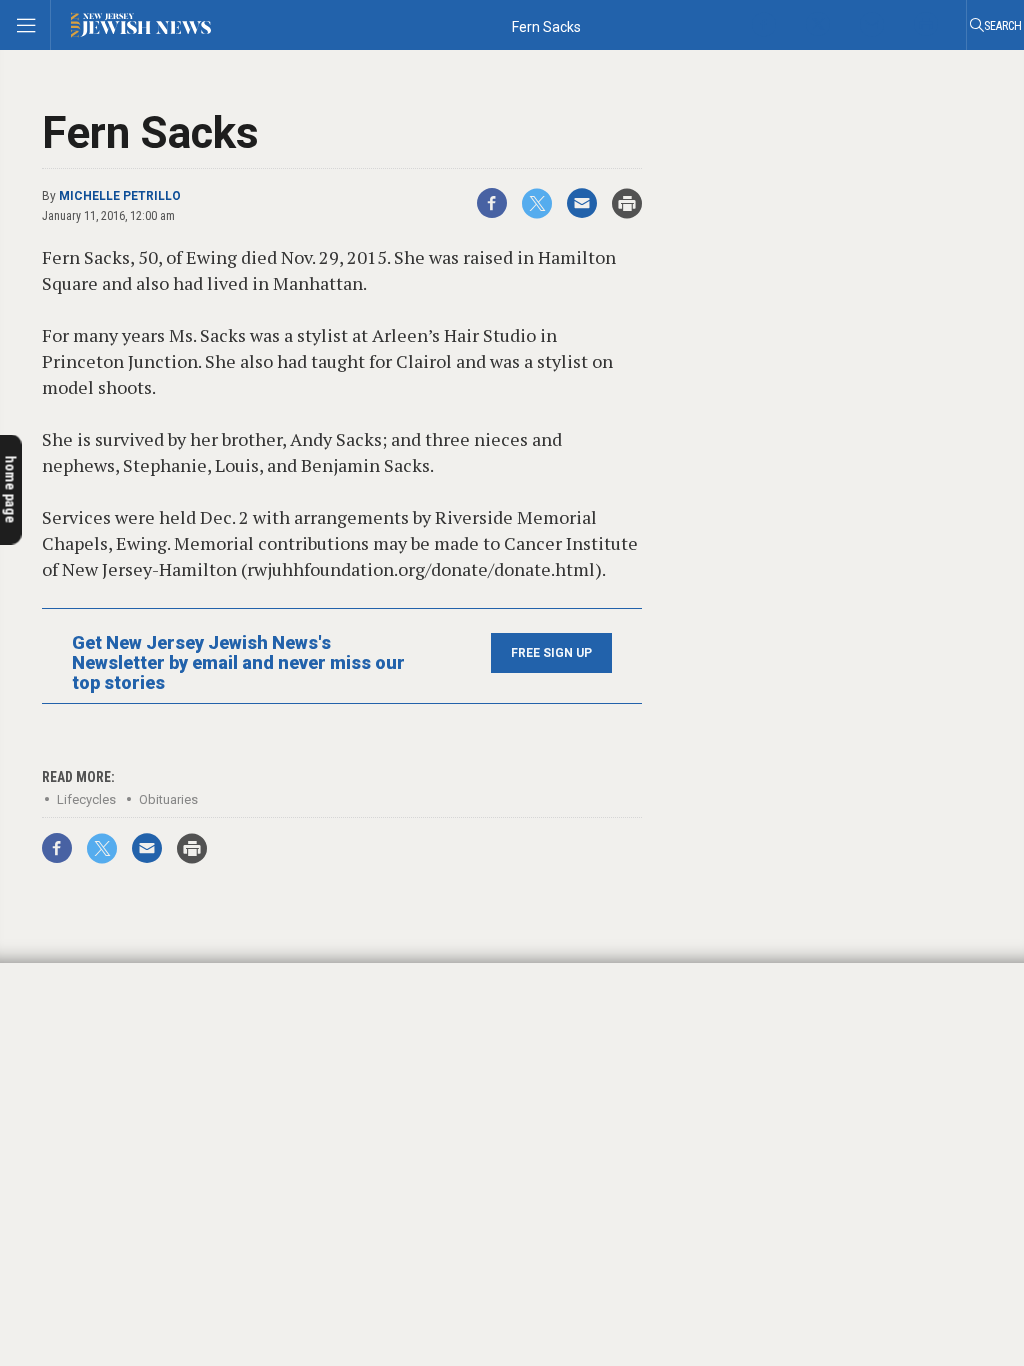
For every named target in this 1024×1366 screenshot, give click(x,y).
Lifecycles (86, 799)
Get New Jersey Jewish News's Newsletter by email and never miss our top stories (238, 663)
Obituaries (168, 799)
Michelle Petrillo (120, 196)
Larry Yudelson (73, 994)
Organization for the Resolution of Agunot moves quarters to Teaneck (140, 1026)
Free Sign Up (551, 653)
